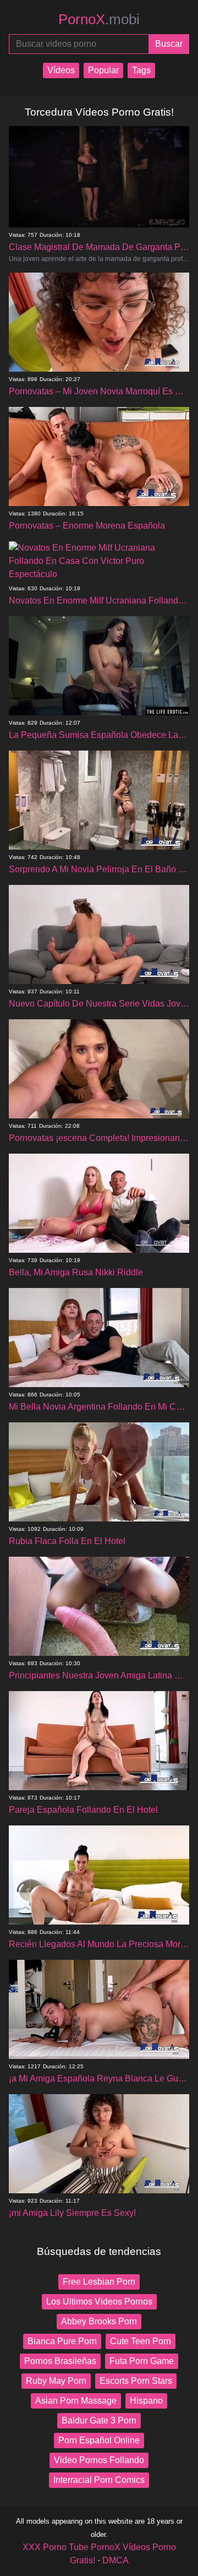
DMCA (116, 2560)
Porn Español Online (99, 2440)
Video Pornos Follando (99, 2460)
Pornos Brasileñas (60, 2361)
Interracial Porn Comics (99, 2480)
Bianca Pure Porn (62, 2341)
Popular (103, 70)
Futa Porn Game (142, 2361)
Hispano (146, 2401)
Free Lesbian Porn (99, 2282)
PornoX (99, 19)
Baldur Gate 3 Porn (99, 2420)
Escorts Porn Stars (136, 2381)
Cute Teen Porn (141, 2341)
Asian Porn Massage (76, 2401)
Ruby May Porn (56, 2381)
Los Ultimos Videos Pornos (99, 2301)
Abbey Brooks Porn (99, 2321)
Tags (141, 70)
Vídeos (61, 70)
